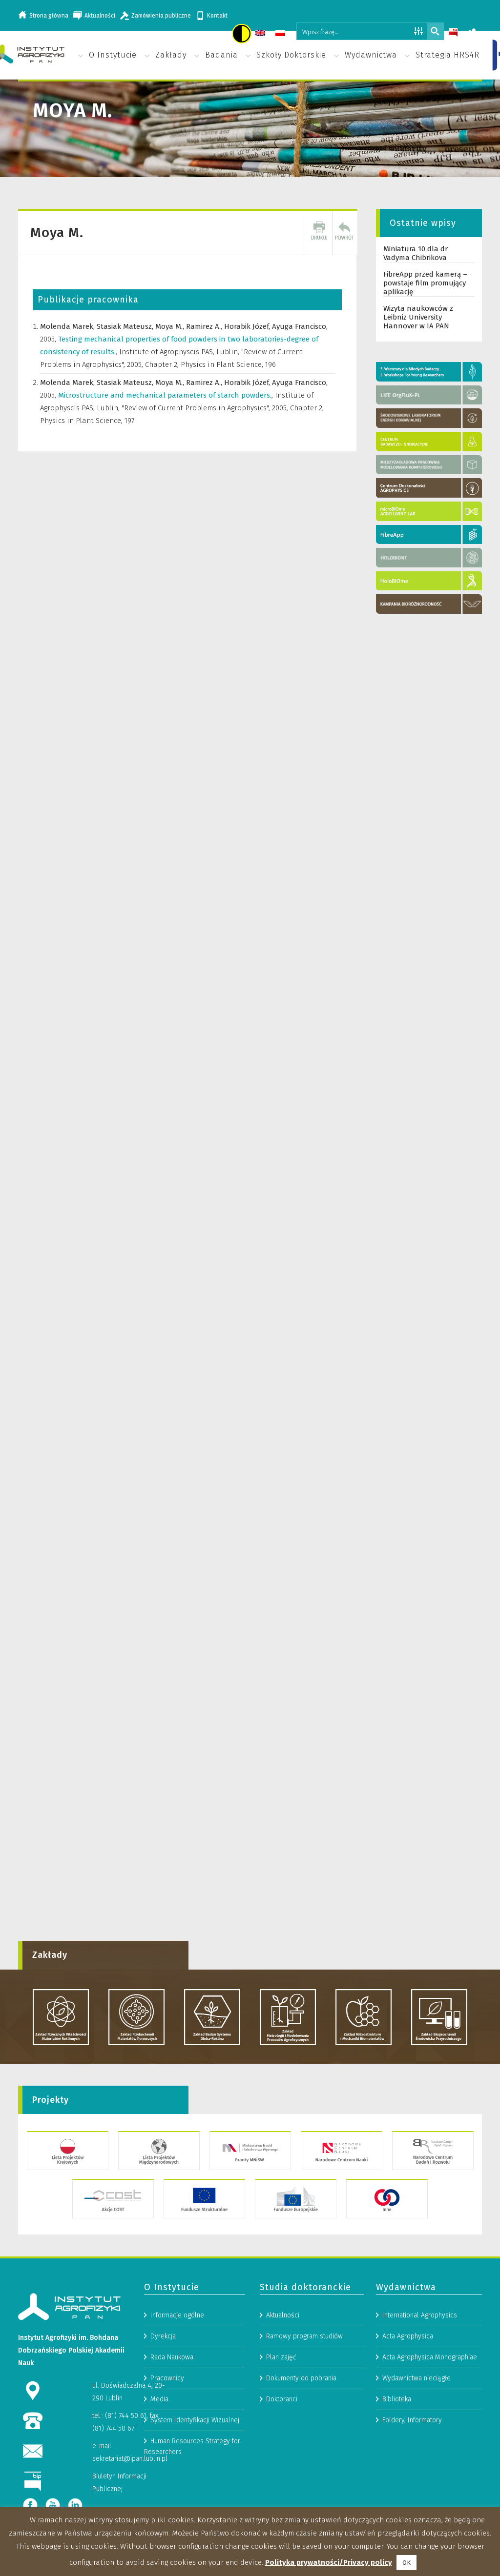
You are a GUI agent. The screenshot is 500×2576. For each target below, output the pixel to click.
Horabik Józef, (248, 326)
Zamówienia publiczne (161, 16)
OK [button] (406, 2563)
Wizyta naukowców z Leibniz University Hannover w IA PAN (418, 317)
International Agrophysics (420, 2315)
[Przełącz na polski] (281, 34)
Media (159, 2399)
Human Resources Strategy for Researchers (192, 2446)
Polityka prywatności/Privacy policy (329, 2562)
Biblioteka (397, 2399)
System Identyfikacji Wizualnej (195, 2420)
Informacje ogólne (177, 2315)
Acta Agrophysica (408, 2336)
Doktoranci (282, 2399)
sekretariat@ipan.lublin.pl (130, 2459)
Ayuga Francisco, (300, 326)
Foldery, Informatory (412, 2420)
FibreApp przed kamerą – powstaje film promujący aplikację (425, 283)
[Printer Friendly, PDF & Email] (319, 233)
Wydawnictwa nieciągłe (417, 2378)
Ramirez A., (205, 326)
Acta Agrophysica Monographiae (430, 2357)
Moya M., (171, 326)
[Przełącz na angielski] (261, 34)
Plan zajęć (281, 2357)
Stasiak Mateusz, (126, 326)
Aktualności (100, 16)
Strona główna (49, 16)
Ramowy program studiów (304, 2336)
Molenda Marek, (68, 326)
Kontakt (217, 16)
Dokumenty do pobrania (301, 2378)
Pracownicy (167, 2378)
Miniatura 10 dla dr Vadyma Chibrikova (416, 253)
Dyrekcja (163, 2336)
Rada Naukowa (172, 2357)
